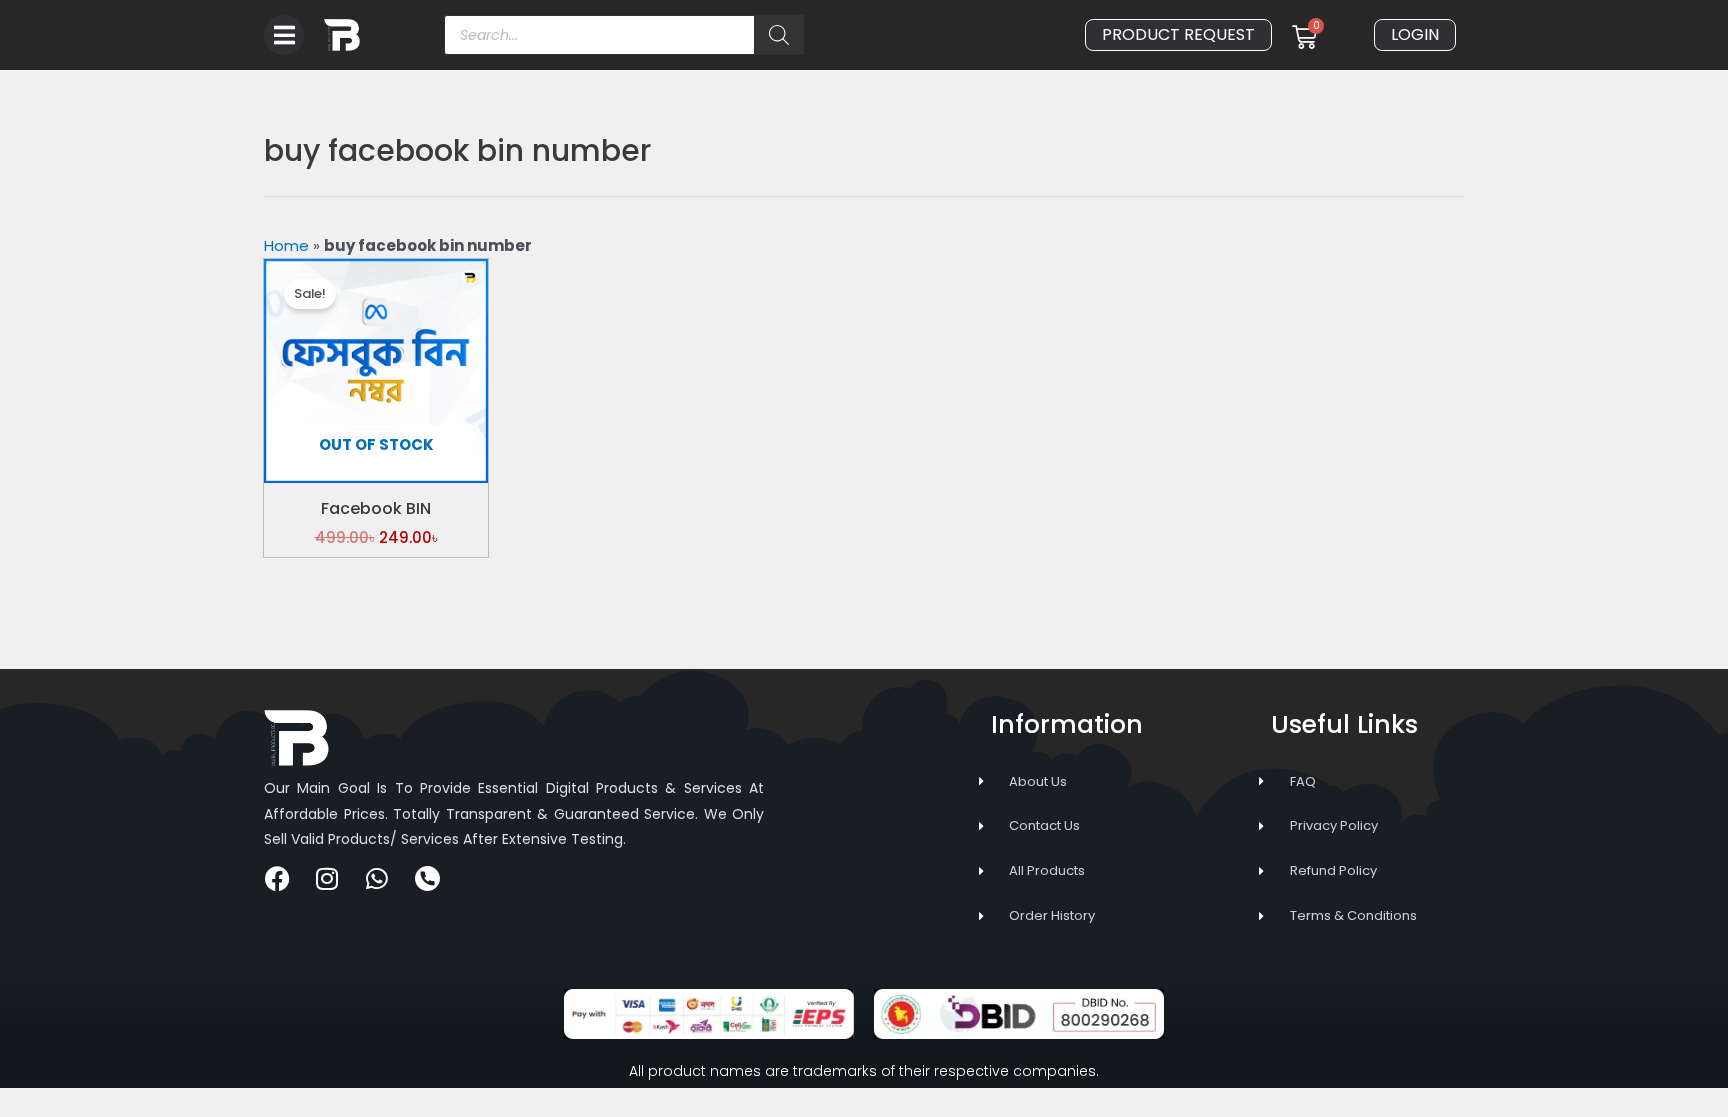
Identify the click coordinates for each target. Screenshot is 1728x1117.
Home (286, 245)
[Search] (779, 35)
